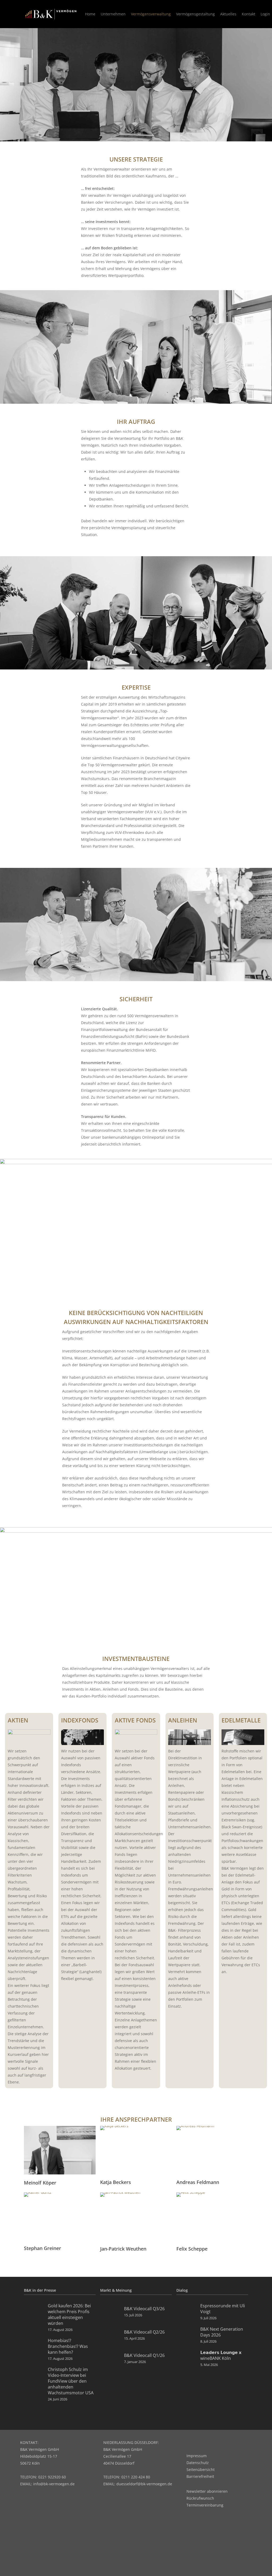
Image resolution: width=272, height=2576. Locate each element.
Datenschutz (198, 2463)
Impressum (197, 2456)
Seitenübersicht (201, 2470)
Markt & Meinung (116, 2290)
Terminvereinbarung (205, 2505)
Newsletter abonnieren (207, 2491)
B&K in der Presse (40, 2290)
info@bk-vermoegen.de (54, 2484)
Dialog (182, 2290)
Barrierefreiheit (200, 2476)
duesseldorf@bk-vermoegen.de (144, 2484)
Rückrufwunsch (200, 2498)
